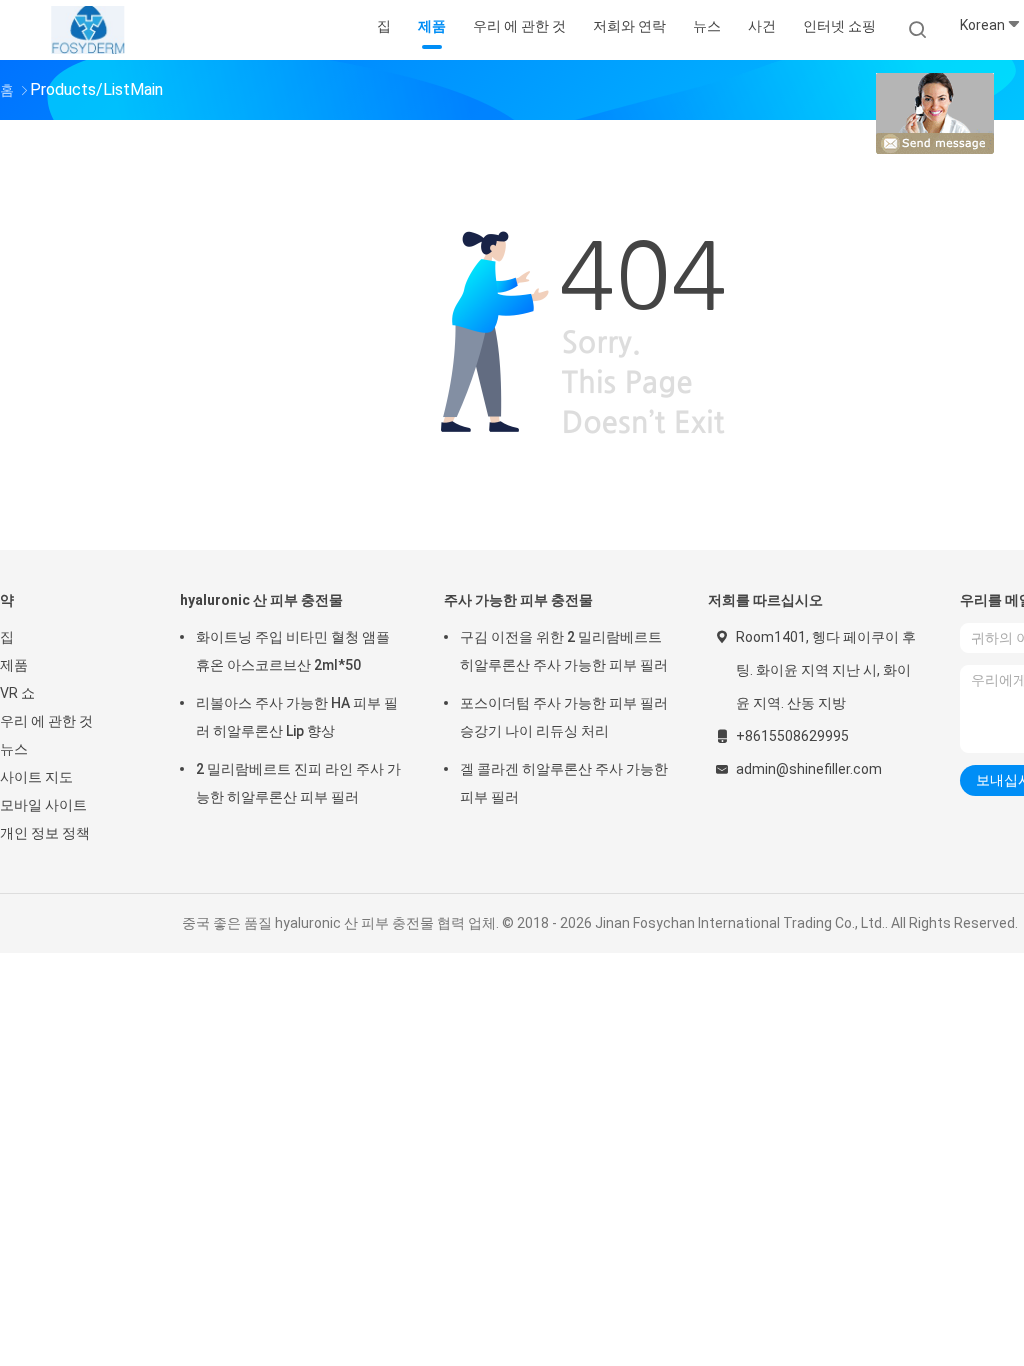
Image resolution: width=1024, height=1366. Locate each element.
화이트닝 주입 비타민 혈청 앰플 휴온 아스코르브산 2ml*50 (293, 651)
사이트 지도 (36, 777)
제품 (14, 665)
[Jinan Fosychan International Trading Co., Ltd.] (88, 30)
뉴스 (14, 749)
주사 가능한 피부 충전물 (518, 600)
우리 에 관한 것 (46, 721)
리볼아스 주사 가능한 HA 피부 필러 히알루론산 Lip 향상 (297, 717)
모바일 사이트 (43, 805)
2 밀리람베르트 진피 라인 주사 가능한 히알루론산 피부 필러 (298, 783)
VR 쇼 (17, 693)
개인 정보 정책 (45, 833)
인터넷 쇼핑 (839, 26)
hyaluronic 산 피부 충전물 (261, 600)
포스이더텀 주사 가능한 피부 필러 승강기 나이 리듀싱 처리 (564, 717)
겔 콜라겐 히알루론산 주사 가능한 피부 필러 (564, 783)
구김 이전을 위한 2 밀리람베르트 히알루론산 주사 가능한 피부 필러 (564, 651)
